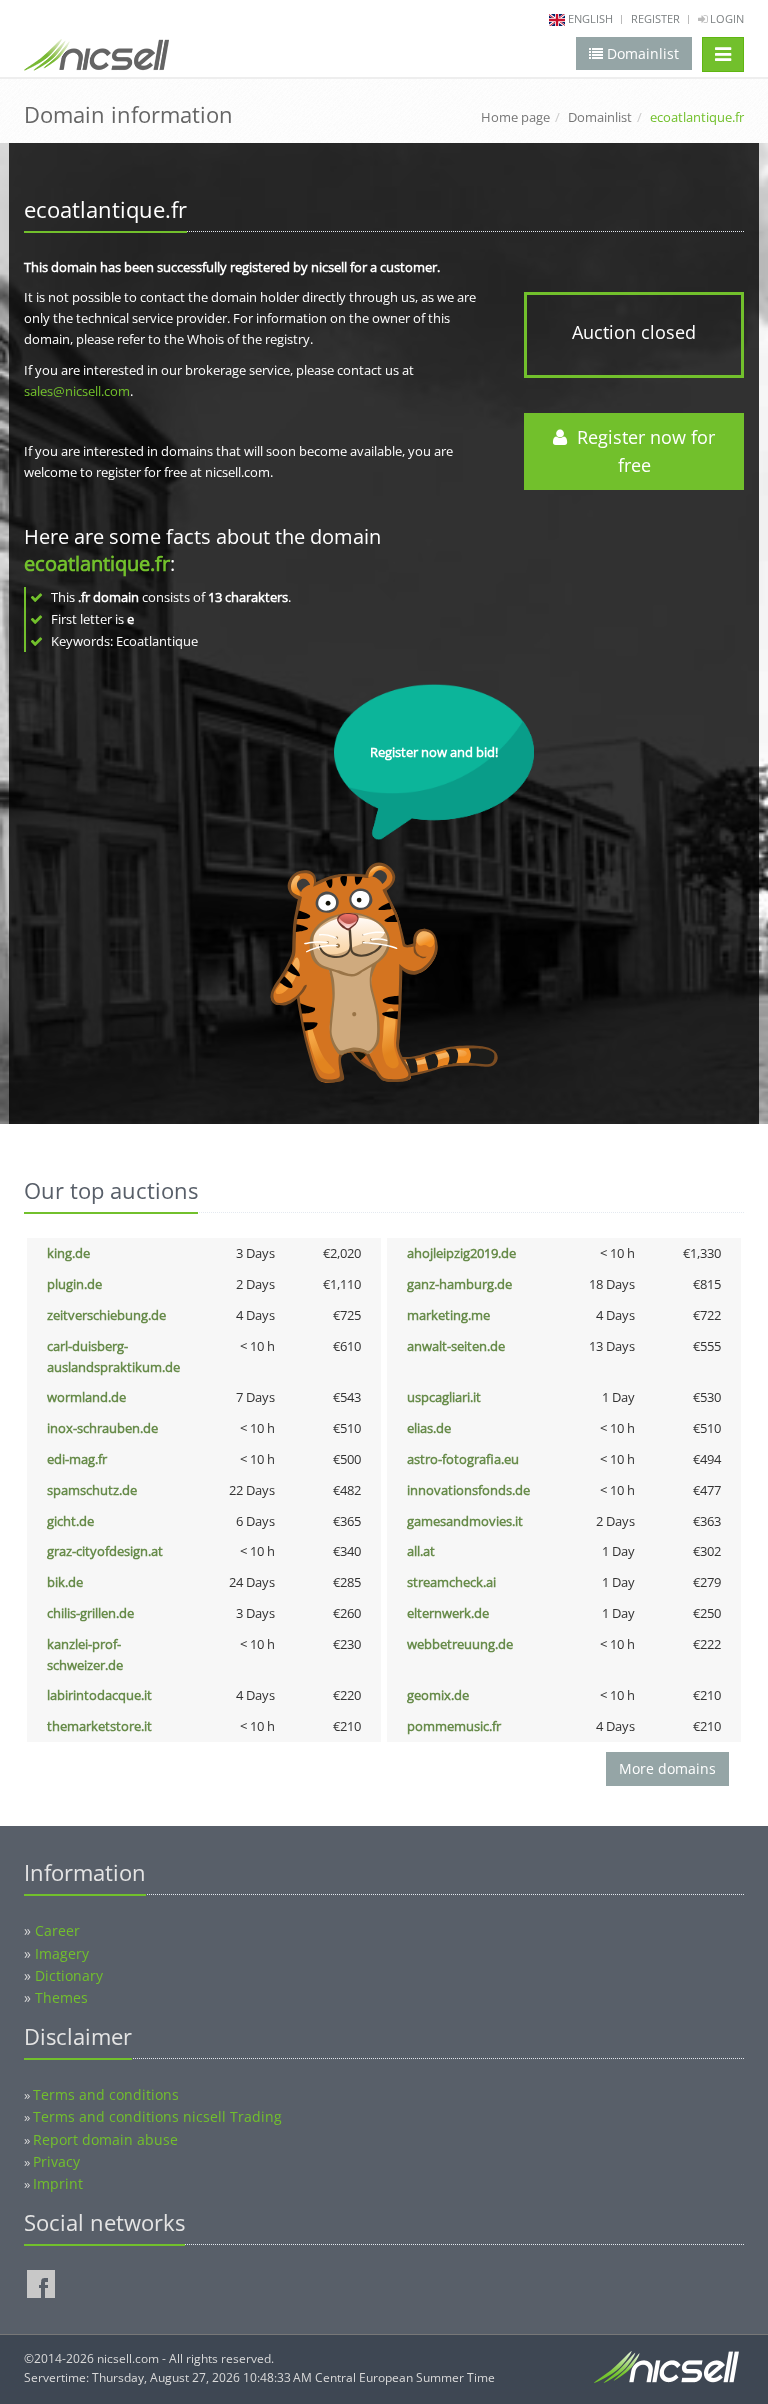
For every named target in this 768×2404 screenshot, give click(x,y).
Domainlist (600, 117)
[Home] (96, 59)
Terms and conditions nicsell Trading (157, 2116)
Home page (515, 117)
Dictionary (69, 1975)
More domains (667, 1768)
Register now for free (641, 451)
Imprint (58, 2183)
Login (725, 18)
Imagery (62, 1953)
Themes (61, 1997)
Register (655, 18)
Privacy (56, 2161)
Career (57, 1930)
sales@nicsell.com (77, 391)
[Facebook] (41, 2284)
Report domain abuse (105, 2139)
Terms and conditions (106, 2094)
